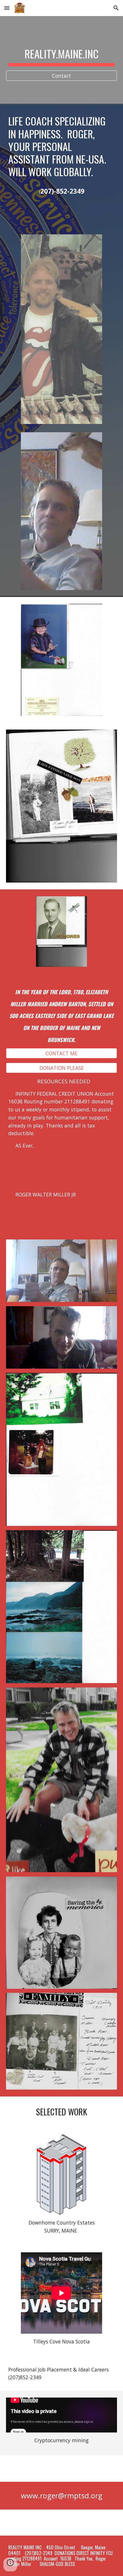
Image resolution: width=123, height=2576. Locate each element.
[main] (62, 55)
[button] (7, 8)
